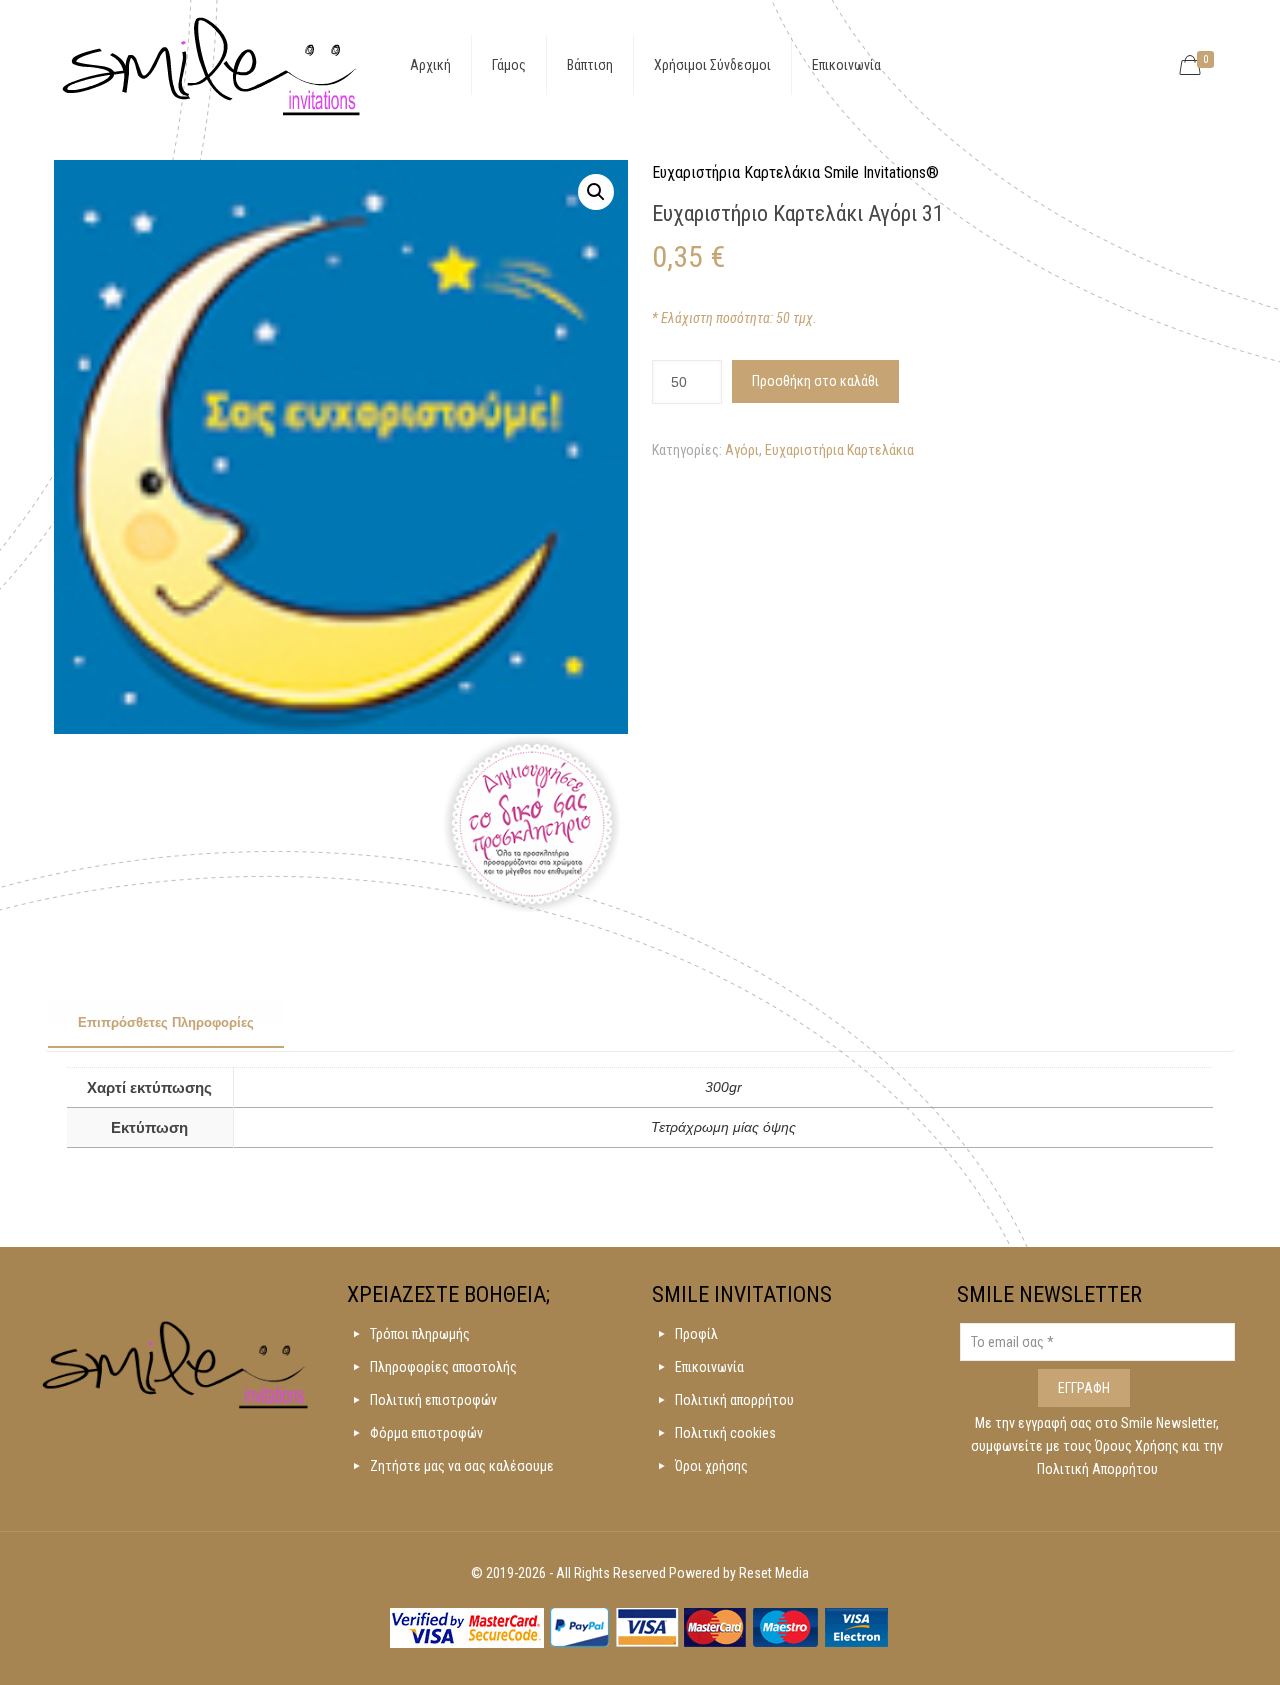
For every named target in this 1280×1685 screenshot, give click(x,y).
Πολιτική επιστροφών (433, 1400)
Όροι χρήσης (711, 1466)
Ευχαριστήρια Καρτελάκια (839, 450)
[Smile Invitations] (211, 65)
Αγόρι (742, 450)
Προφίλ (696, 1334)
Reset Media (774, 1573)
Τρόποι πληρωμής (420, 1334)
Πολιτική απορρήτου (734, 1400)
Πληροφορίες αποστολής (443, 1367)
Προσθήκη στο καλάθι (815, 381)
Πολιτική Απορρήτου (1097, 1469)
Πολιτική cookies (725, 1433)
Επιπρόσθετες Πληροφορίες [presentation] (166, 1022)
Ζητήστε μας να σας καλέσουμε (462, 1466)
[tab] (166, 1024)
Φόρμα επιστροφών (426, 1433)
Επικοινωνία (709, 1367)
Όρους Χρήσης (1138, 1446)
